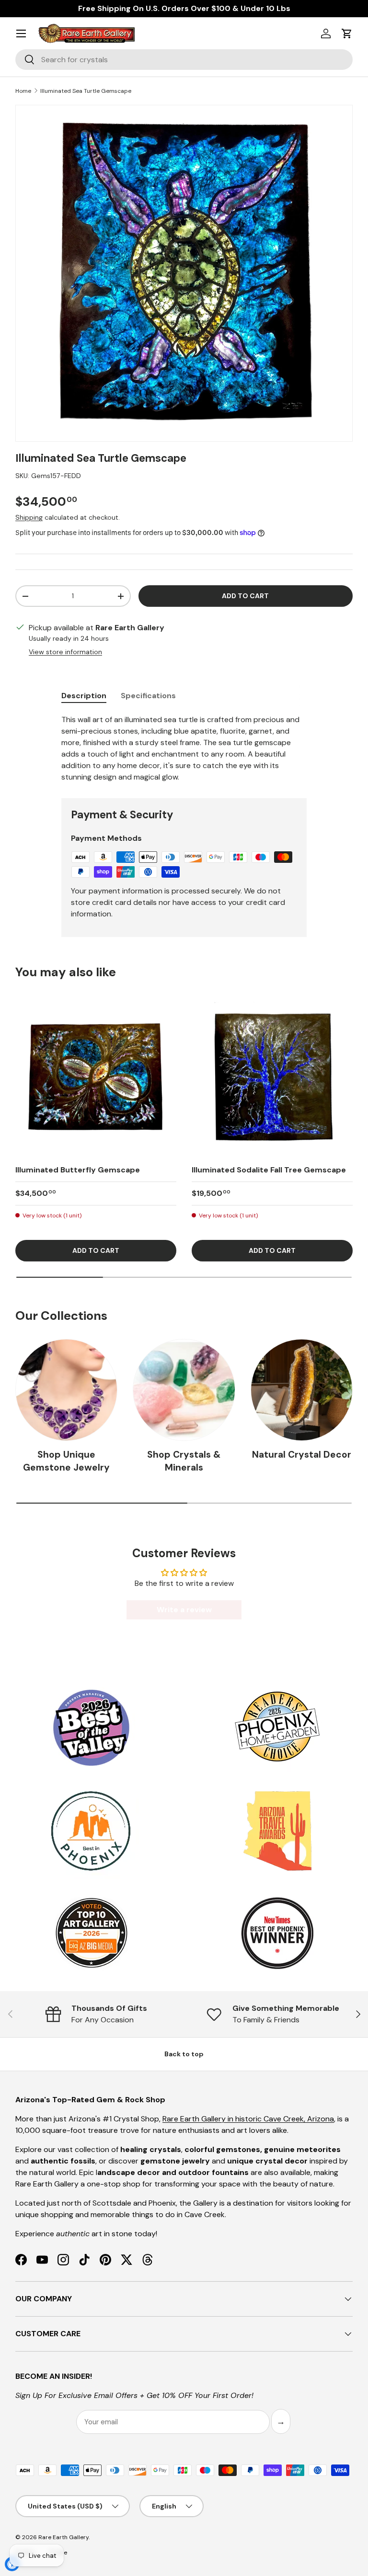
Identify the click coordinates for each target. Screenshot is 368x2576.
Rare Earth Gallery (63, 2537)
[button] (347, 33)
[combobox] (184, 60)
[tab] (84, 696)
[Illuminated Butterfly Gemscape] (96, 1076)
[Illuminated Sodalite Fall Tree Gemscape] (272, 1076)
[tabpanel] (184, 748)
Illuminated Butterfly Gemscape (78, 1170)
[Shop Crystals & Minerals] (184, 1390)
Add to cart (245, 596)
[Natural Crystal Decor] (302, 1390)
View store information (65, 652)
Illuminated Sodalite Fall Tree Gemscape (269, 1170)
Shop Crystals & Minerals (184, 1461)
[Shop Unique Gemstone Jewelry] (66, 1390)
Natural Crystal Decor (302, 1455)
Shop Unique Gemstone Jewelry (66, 1461)
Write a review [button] (184, 1610)
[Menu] (21, 33)
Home (23, 91)
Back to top (184, 2054)
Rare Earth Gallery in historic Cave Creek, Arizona (248, 2119)
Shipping (29, 517)
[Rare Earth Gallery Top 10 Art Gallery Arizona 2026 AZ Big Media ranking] (91, 1934)
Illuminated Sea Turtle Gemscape (86, 91)
